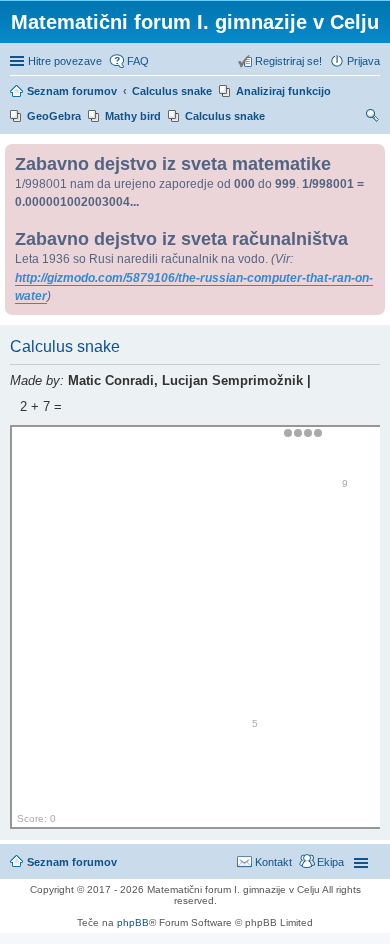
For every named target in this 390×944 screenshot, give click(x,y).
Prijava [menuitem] (363, 61)
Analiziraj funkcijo (283, 91)
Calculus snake (225, 116)
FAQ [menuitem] (138, 61)
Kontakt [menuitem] (273, 862)
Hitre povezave (65, 61)
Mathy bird (133, 116)
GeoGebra (54, 116)
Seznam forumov (72, 862)
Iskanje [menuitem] (373, 118)
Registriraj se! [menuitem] (288, 61)
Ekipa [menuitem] (330, 862)
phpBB (133, 922)
